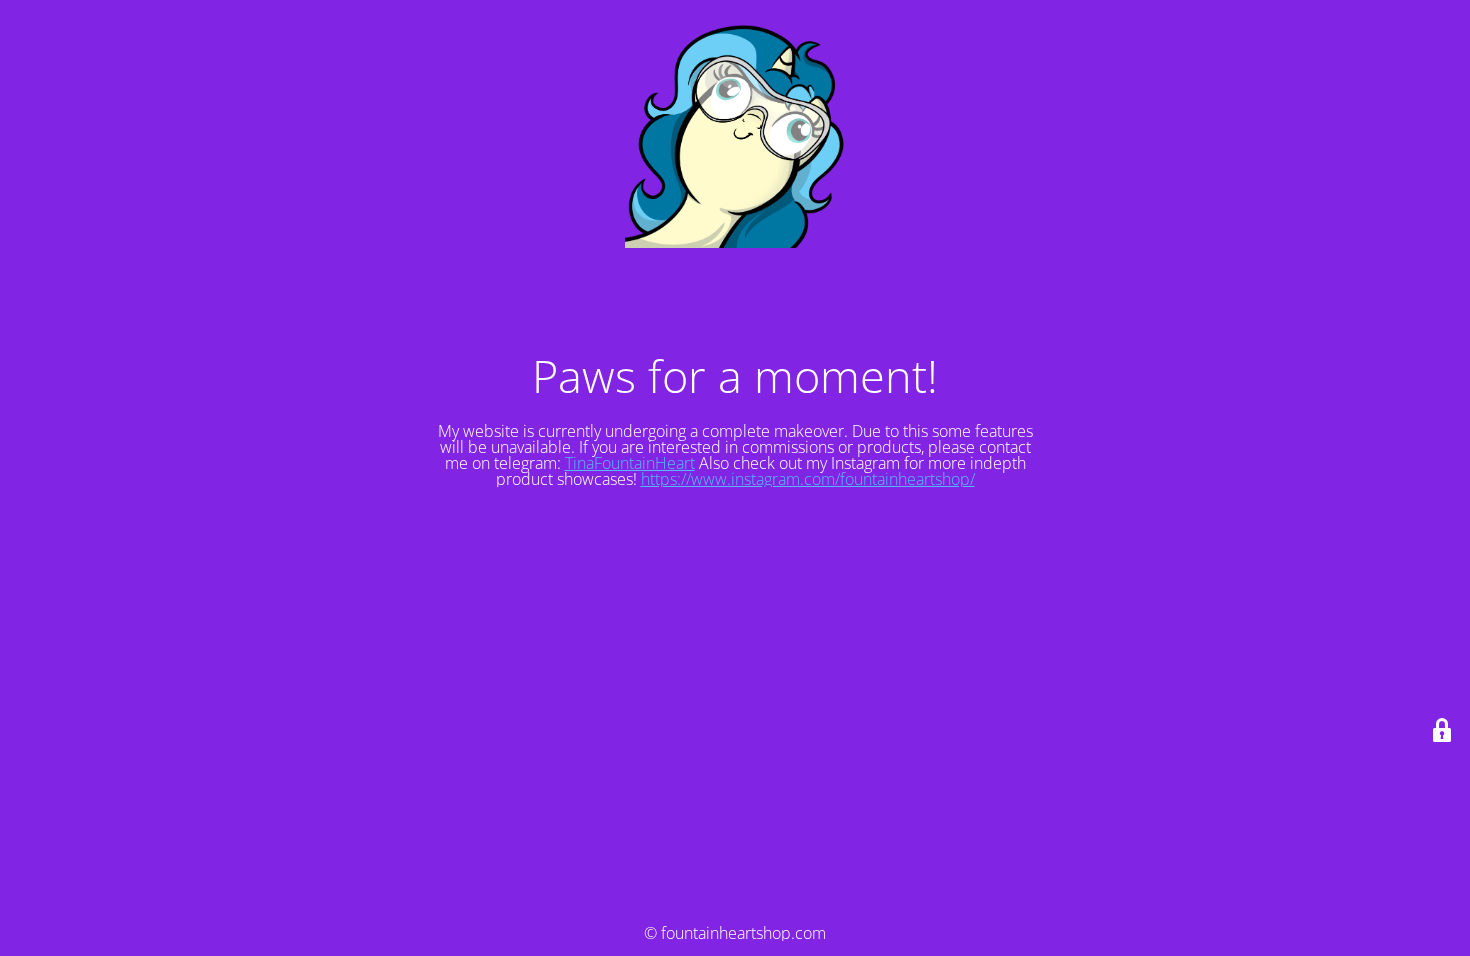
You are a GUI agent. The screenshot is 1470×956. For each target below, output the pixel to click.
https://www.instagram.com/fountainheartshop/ (808, 479)
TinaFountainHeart (630, 463)
